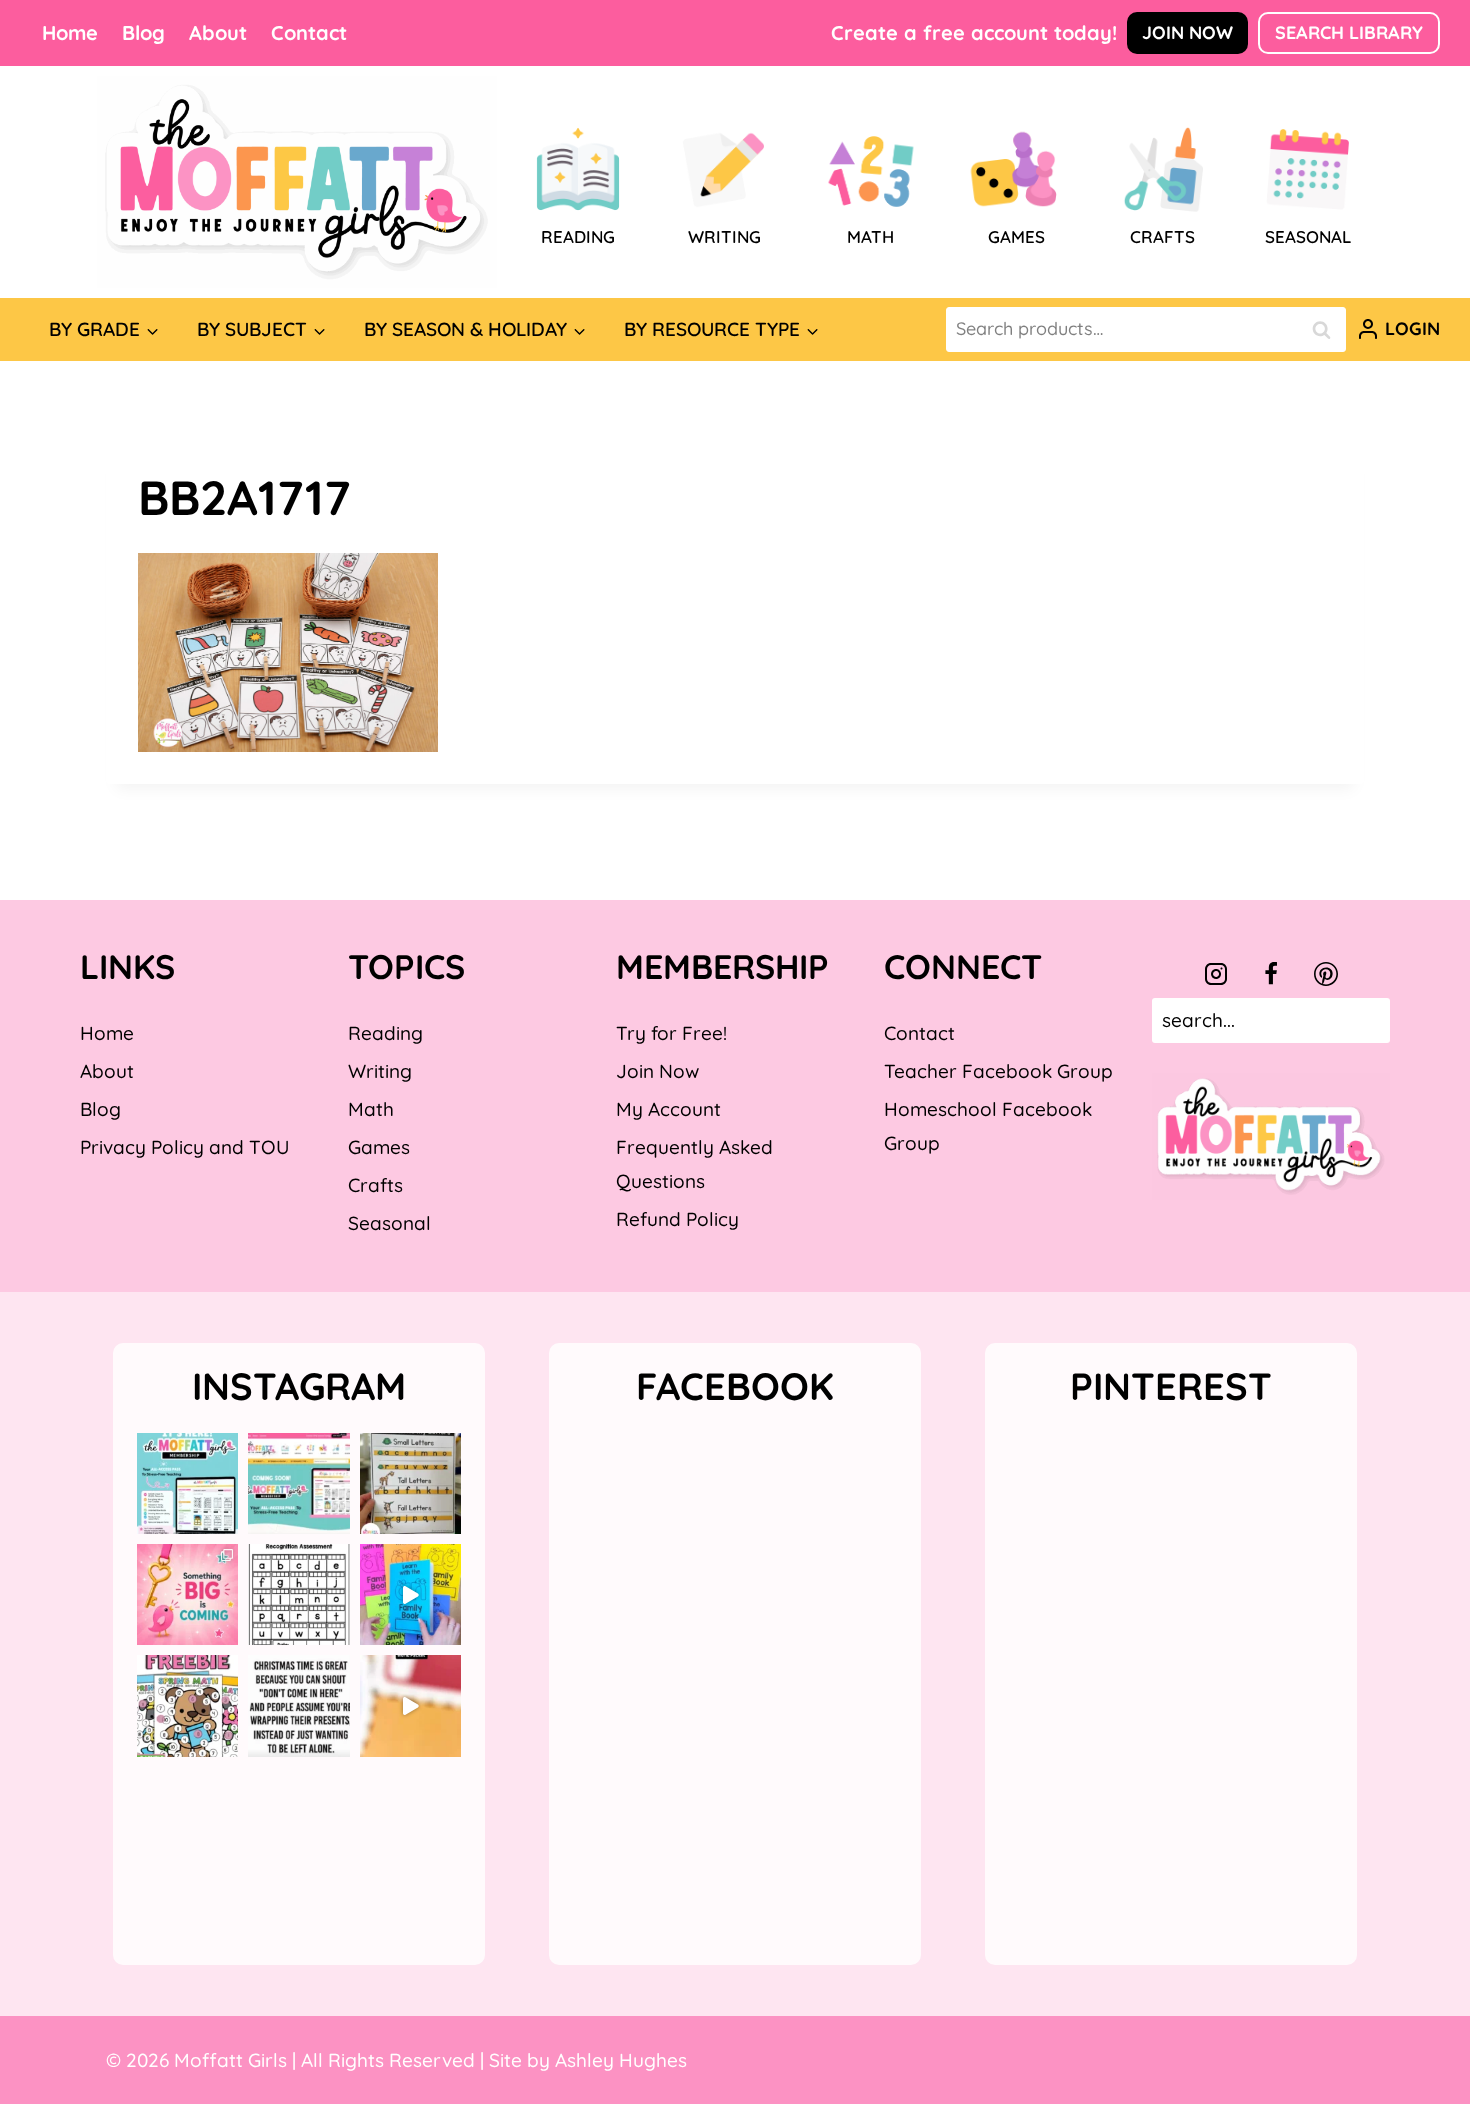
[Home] (297, 182)
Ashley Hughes (621, 2060)
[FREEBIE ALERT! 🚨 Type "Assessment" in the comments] (298, 1594)
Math (371, 1109)
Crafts (375, 1185)
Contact (309, 32)
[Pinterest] (1326, 974)
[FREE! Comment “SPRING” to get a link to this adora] (187, 1705)
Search (1327, 329)
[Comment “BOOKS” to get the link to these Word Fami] (410, 1594)
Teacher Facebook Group (998, 1071)
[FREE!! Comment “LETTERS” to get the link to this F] (410, 1483)
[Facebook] (1271, 974)
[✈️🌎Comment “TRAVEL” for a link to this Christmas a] (410, 1705)
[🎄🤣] (298, 1705)
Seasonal (389, 1223)
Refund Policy (677, 1219)
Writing (380, 1071)
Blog (143, 32)
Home (70, 32)
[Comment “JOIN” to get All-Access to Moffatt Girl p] (298, 1483)
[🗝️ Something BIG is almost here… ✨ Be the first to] (187, 1594)
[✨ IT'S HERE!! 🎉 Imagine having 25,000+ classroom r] (187, 1483)
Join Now (1187, 32)
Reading (385, 1033)
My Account (668, 1109)
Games (379, 1147)
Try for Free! (671, 1033)
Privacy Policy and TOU (184, 1147)
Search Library (1349, 32)
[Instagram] (1216, 974)
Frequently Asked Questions (694, 1164)
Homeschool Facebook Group (988, 1126)
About (218, 32)
